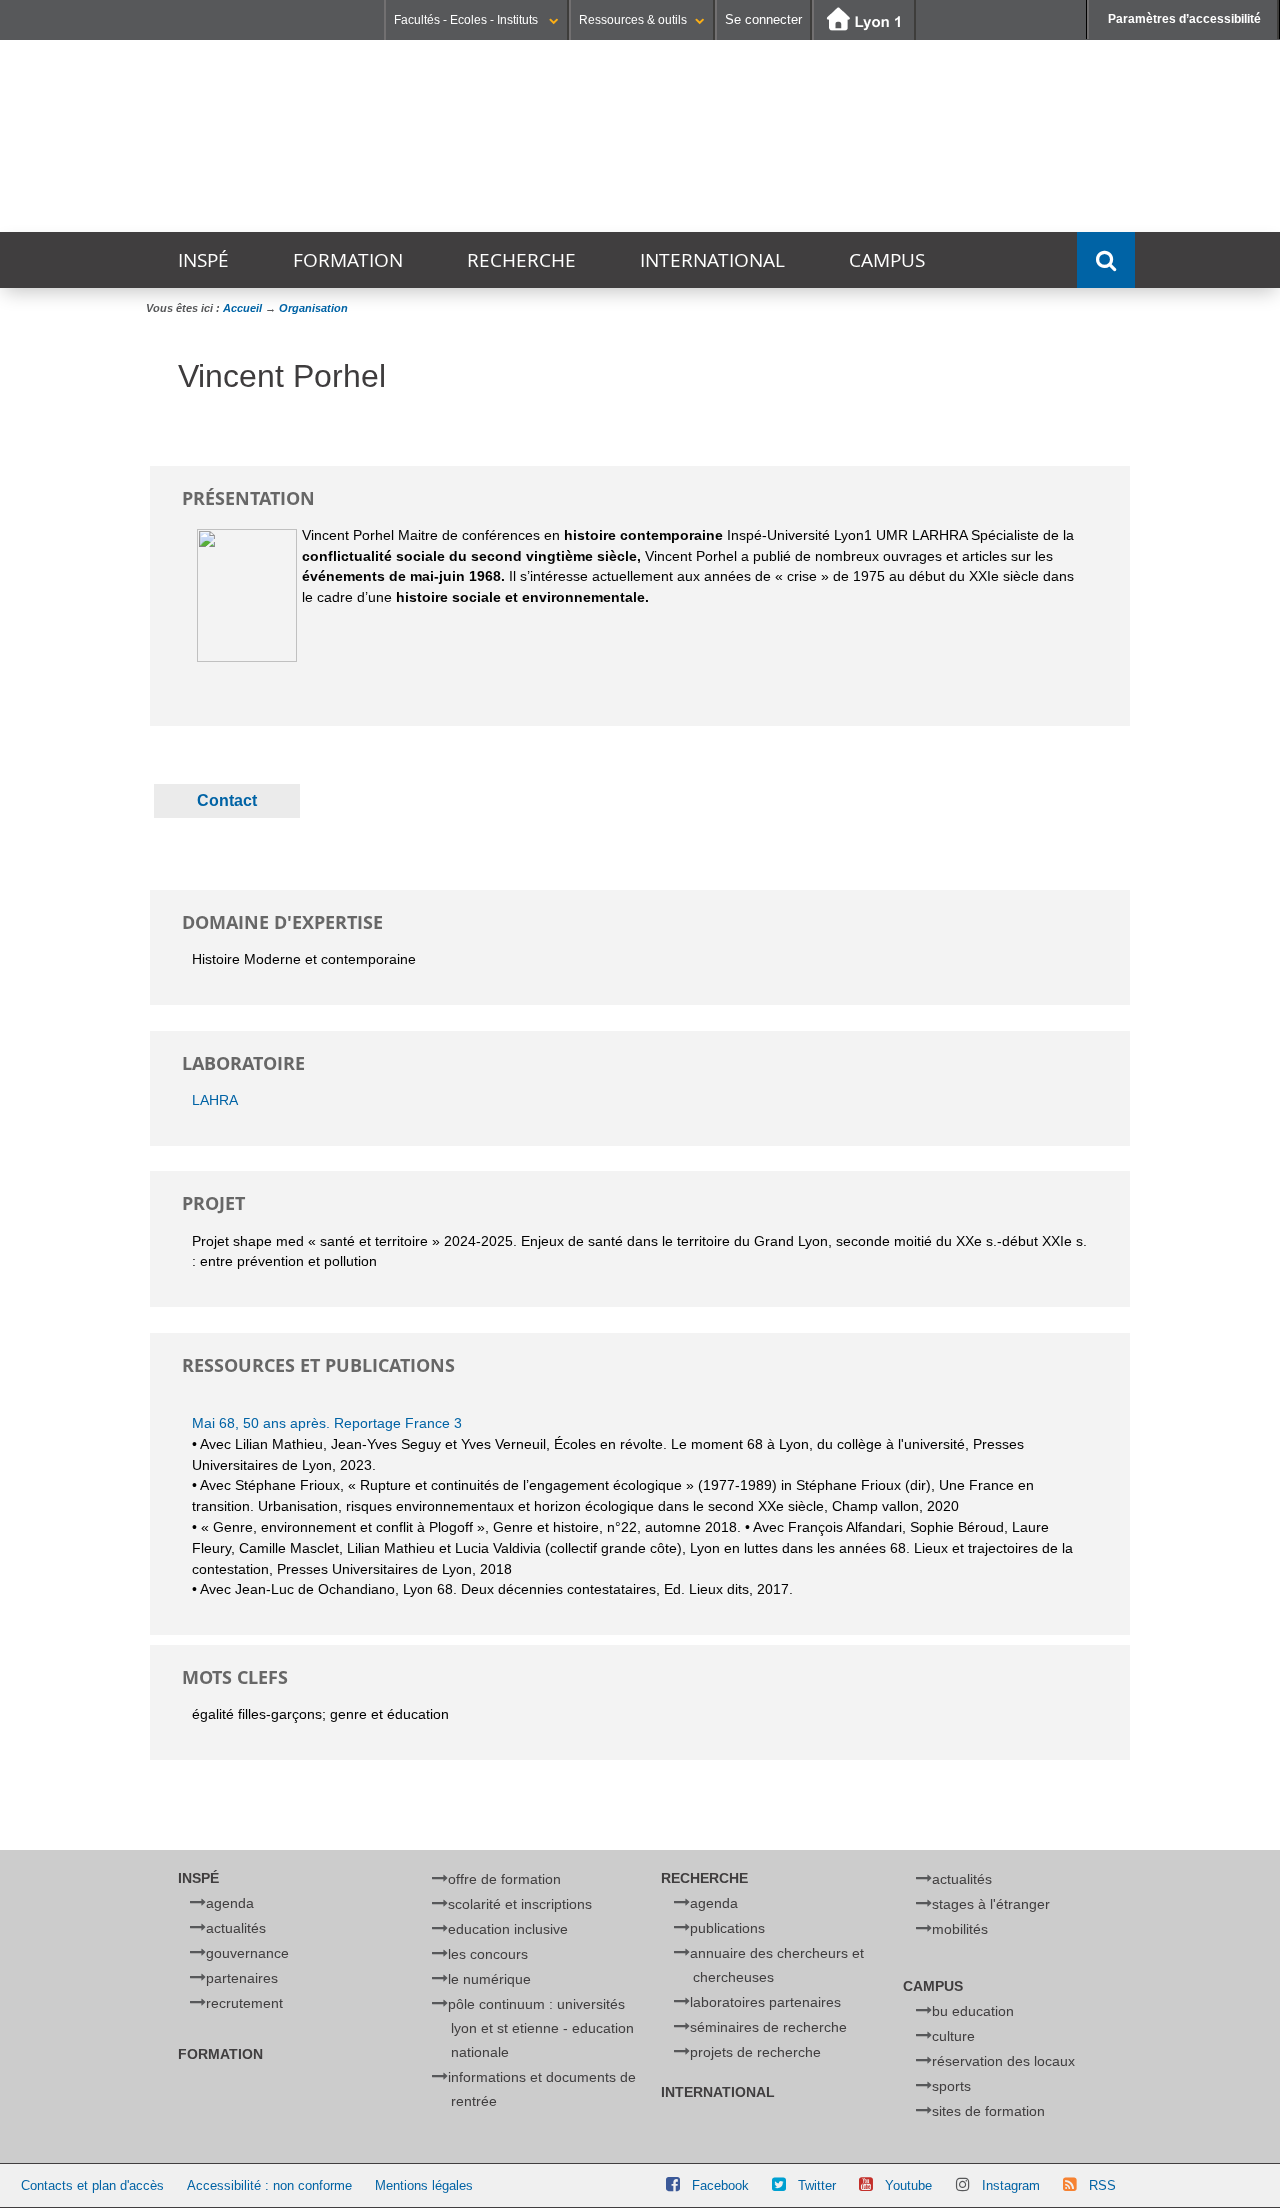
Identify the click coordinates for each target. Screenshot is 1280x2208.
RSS (1102, 2185)
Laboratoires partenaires (765, 2002)
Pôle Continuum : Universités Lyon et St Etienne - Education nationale (541, 2028)
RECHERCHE (521, 260)
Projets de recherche (755, 2052)
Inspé (203, 260)
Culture (953, 2036)
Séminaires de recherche (768, 2027)
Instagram (1011, 2185)
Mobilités (960, 1929)
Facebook (720, 2185)
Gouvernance (247, 1953)
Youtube (908, 2185)
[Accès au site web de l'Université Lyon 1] (864, 20)
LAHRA (215, 1100)
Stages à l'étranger (991, 1904)
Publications (727, 1928)
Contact (227, 800)
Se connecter (763, 19)
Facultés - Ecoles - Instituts (467, 20)
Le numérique (489, 1979)
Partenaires (242, 1978)
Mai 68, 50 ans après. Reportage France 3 (327, 1423)
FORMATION (348, 260)
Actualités (236, 1928)
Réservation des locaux (1003, 2061)
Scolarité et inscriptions (520, 1904)
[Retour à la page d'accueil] (484, 137)
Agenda (230, 1903)
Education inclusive (508, 1929)
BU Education (973, 2011)
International (712, 260)
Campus (887, 260)
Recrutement (244, 2003)
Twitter (817, 2185)
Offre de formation (504, 1879)
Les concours (488, 1954)
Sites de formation (988, 2111)
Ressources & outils (633, 20)
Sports (951, 2086)
